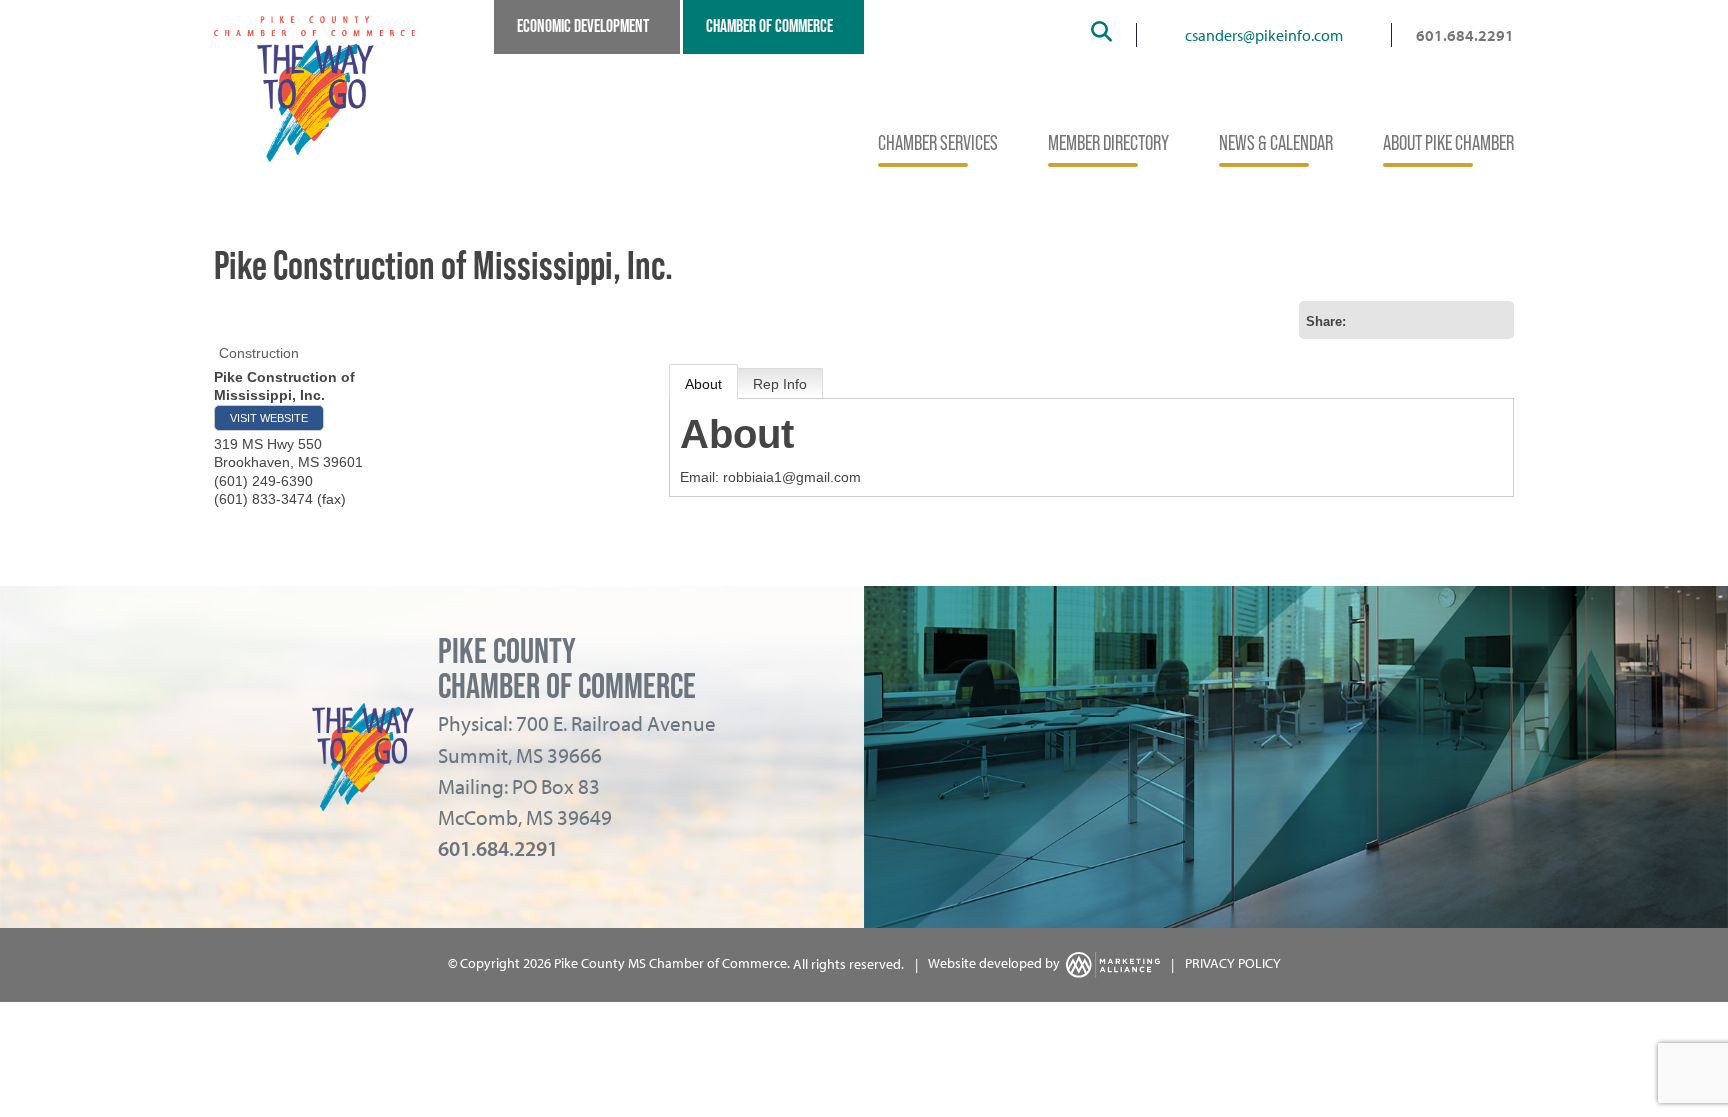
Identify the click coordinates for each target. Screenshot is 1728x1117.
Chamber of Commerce (769, 26)
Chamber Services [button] (938, 143)
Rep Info (780, 384)
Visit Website (269, 418)
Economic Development (583, 26)
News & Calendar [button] (1276, 143)
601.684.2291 (1465, 35)
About (703, 384)
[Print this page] (1367, 320)
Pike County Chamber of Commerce (567, 668)
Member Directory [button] (1108, 143)
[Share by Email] (1399, 320)
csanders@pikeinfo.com (1264, 35)
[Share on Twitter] (1463, 320)
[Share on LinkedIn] (1495, 320)
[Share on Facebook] (1431, 320)
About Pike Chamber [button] (1448, 143)
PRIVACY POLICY (1233, 964)
